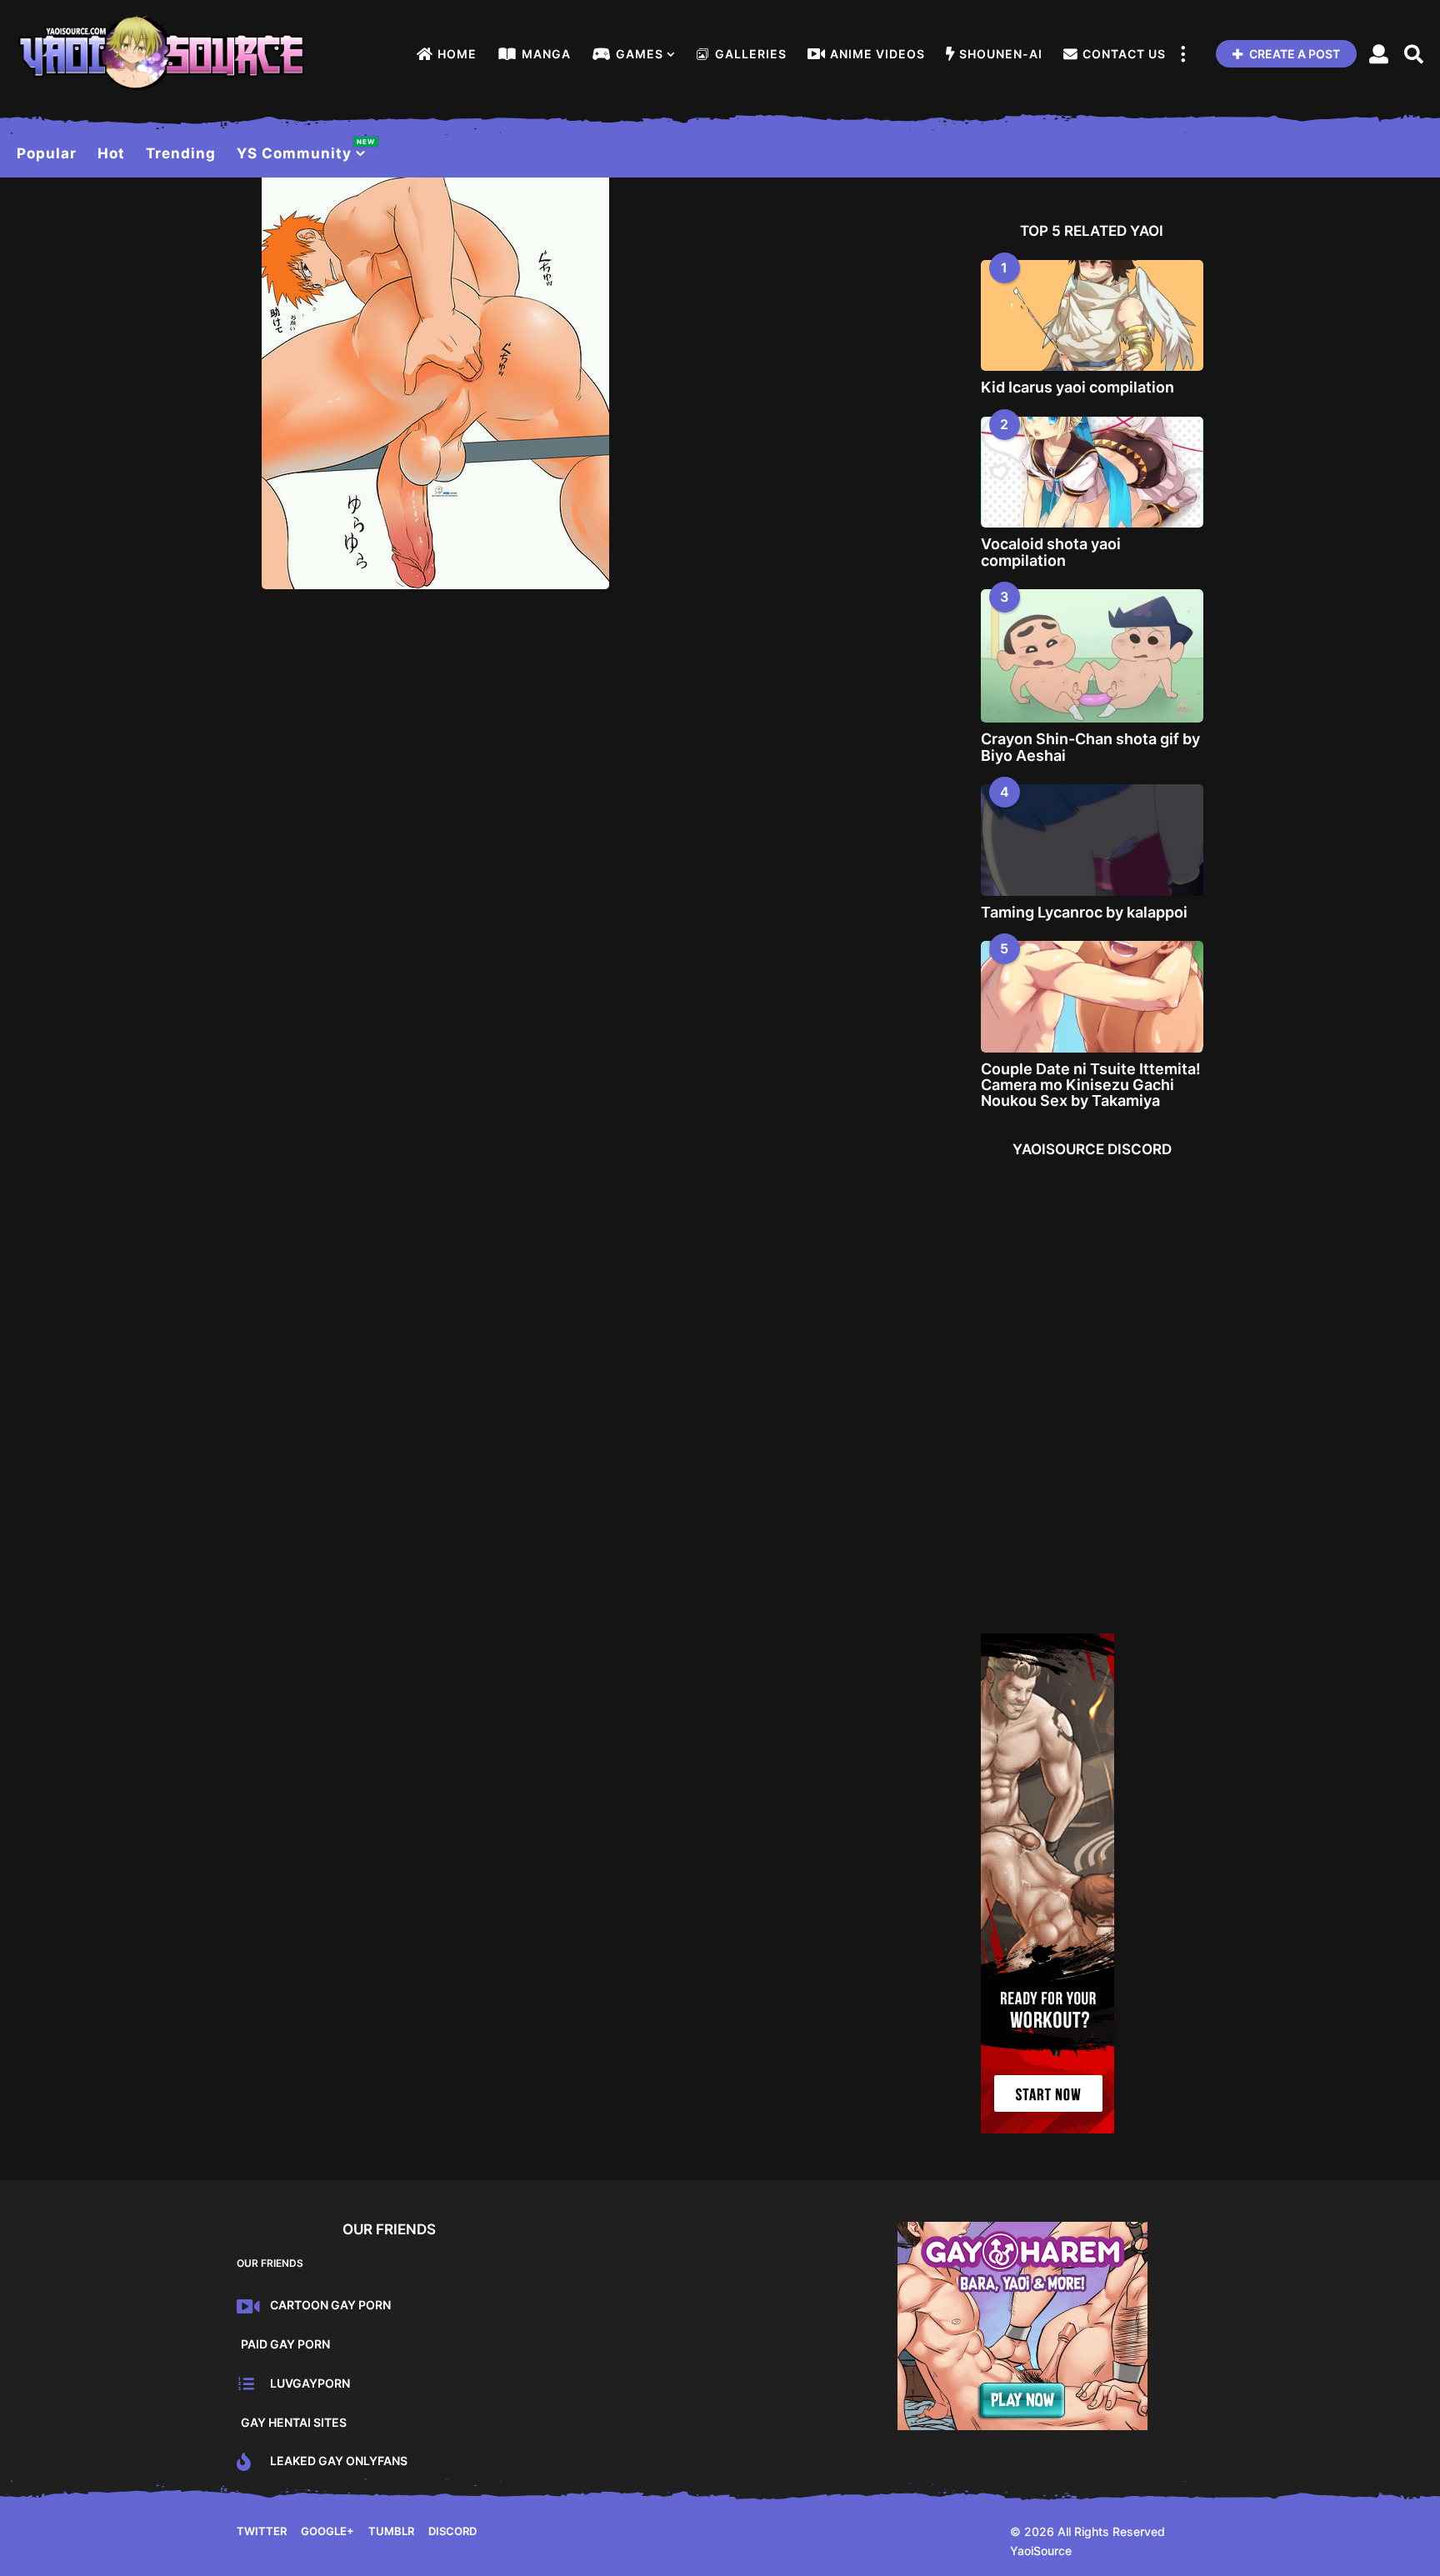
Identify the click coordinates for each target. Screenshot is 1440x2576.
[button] (1182, 54)
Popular (47, 153)
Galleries (751, 54)
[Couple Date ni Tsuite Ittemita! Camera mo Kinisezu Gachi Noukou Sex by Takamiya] (1092, 997)
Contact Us (1124, 54)
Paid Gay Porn (285, 2344)
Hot (111, 153)
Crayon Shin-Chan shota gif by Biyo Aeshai (1090, 747)
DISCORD (452, 2531)
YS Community (301, 150)
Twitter (262, 2531)
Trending (181, 153)
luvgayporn (310, 2383)
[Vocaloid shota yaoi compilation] (1092, 473)
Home (457, 54)
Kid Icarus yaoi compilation (1077, 387)
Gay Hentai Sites (294, 2422)
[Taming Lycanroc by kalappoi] (1092, 840)
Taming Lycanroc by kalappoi (1084, 912)
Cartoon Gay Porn (330, 2305)
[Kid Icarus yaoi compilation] (1092, 316)
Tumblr (391, 2531)
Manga (546, 54)
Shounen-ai (1001, 54)
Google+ (327, 2531)
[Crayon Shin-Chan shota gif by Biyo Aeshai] (1092, 656)
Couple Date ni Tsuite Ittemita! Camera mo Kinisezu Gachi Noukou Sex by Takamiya (1091, 1085)
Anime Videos (877, 54)
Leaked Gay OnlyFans (339, 2461)
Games (640, 54)
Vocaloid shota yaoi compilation (1051, 552)
